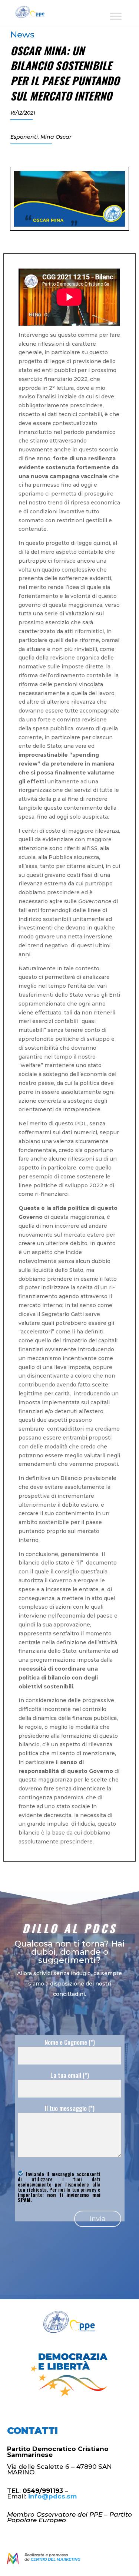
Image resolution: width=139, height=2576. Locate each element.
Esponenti (24, 137)
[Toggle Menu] (116, 16)
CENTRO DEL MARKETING (56, 2559)
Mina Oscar (56, 137)
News (22, 34)
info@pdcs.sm (52, 2496)
